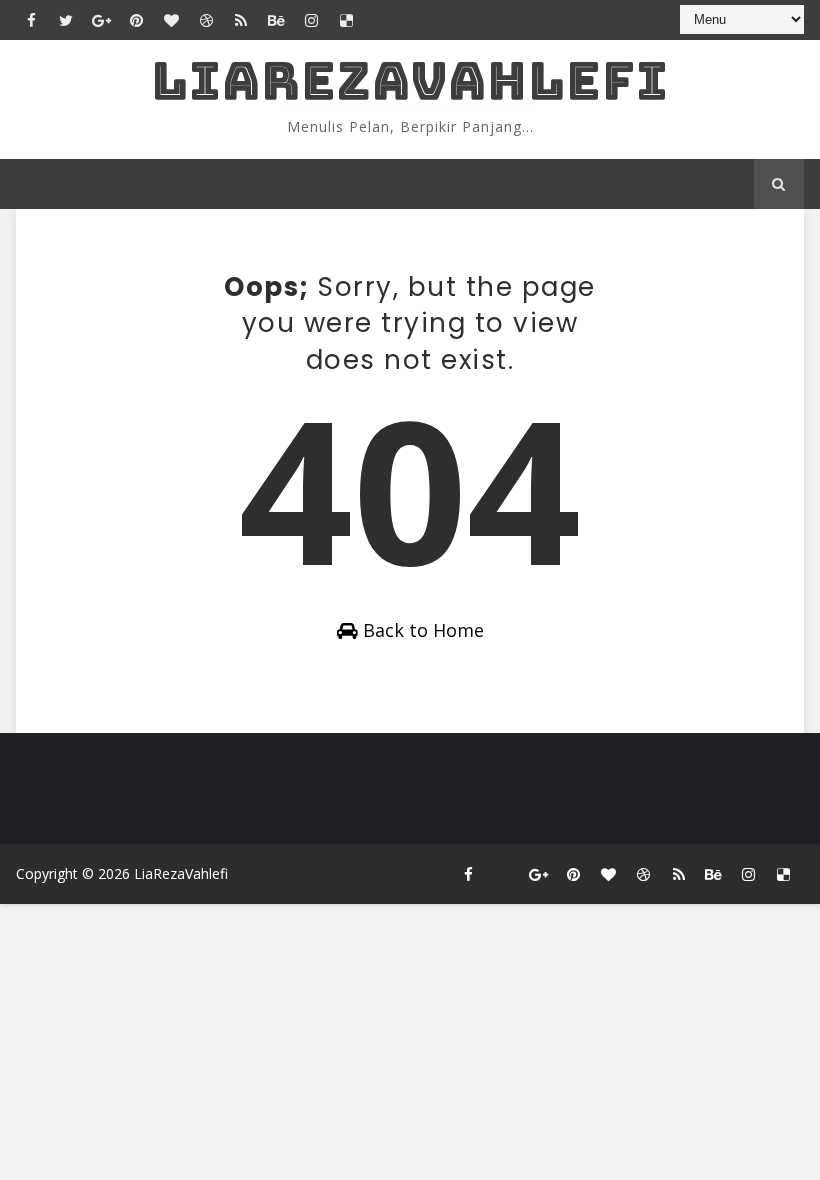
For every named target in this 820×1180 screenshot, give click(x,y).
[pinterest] (136, 20)
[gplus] (101, 20)
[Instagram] (504, 874)
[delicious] (346, 20)
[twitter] (66, 20)
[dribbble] (206, 20)
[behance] (276, 20)
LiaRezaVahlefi (410, 80)
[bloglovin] (171, 20)
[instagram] (311, 20)
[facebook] (31, 20)
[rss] (241, 20)
